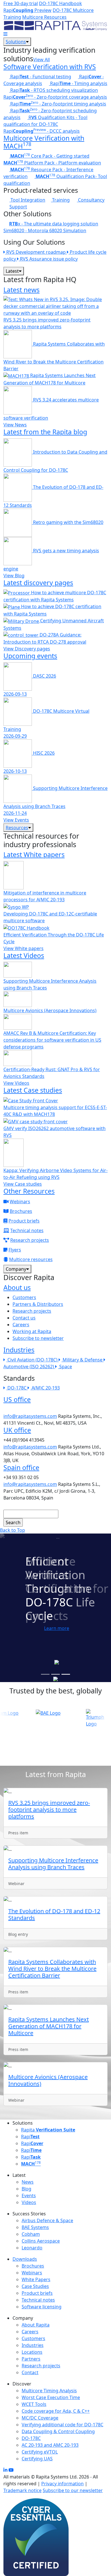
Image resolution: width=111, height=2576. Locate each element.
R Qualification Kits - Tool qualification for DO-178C (45, 121)
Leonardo (32, 2248)
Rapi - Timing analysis (78, 83)
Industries (19, 1350)
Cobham (31, 2234)
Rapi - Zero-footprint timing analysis (58, 104)
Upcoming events (30, 656)
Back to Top (13, 1530)
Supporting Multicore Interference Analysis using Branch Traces (50, 984)
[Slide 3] (66, 1674)
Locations (32, 2352)
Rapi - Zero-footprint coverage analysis (55, 97)
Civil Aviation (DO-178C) (33, 1360)
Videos (29, 2202)
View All (42, 60)
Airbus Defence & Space (47, 2220)
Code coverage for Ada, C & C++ (56, 2411)
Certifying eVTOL (40, 2452)
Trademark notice (22, 2490)
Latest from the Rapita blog (45, 432)
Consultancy (91, 200)
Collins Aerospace (41, 2241)
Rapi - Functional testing (40, 77)
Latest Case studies (33, 1090)
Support (18, 207)
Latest (12, 271)
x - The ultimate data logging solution (54, 224)
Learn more (57, 1628)
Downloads (25, 2259)
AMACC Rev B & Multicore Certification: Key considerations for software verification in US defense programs (52, 1040)
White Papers (36, 2279)
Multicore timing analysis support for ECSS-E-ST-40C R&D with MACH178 (55, 1111)
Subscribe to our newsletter (73, 2490)
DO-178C (18, 1388)
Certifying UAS (37, 2459)
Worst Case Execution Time (51, 2397)
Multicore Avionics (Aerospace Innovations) (50, 1010)
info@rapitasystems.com (30, 1416)
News (28, 2182)
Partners (31, 2359)
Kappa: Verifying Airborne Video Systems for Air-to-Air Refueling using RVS (55, 1174)
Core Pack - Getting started (50, 156)
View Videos (16, 1083)
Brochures (21, 1211)
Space (66, 1367)
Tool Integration (27, 200)
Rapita (48, 2130)
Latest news (21, 290)
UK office (17, 1430)
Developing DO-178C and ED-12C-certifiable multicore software (50, 917)
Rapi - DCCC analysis (42, 131)
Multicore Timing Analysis (49, 2391)
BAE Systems (35, 2227)
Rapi (30, 2137)
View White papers (23, 948)
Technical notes (27, 1230)
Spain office (21, 1467)
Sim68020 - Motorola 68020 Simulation (45, 230)
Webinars (20, 1202)
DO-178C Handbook (60, 3)
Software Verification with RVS (50, 67)
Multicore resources (31, 1259)
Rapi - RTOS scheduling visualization (54, 90)
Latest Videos (24, 955)
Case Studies (35, 2286)
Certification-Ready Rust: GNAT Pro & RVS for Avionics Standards (52, 1073)
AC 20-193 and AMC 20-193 (50, 2445)
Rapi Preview (27, 10)
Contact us (24, 1318)
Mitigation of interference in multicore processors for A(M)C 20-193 (45, 896)
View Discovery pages (27, 649)
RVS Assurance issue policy (48, 259)
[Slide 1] (45, 1674)
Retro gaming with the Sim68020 (68, 522)
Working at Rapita (32, 1331)
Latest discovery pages (38, 583)
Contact (30, 2372)
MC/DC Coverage (40, 2418)
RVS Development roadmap (36, 252)
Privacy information (62, 2484)
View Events (16, 820)
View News (15, 425)
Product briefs (24, 1221)
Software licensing (42, 2307)
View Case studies (23, 1184)
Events (29, 2196)
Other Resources (29, 1191)
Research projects (30, 1240)
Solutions (16, 42)
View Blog (14, 576)
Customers (24, 1297)
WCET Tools (34, 2404)
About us (17, 1287)
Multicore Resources (44, 17)
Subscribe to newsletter (38, 1338)
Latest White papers (34, 855)
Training (60, 200)
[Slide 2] (55, 1674)
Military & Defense (83, 1360)
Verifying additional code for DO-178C (62, 2425)
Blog (26, 2189)
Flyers (15, 1250)
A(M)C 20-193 (46, 1388)
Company (16, 1269)
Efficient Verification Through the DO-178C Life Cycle (54, 938)
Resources (17, 828)
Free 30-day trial (21, 3)
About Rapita (36, 2325)
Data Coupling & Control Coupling (58, 2431)
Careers (21, 1325)
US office (17, 1399)
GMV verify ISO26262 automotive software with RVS (55, 1132)
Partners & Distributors (38, 1304)
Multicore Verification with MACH (44, 142)
